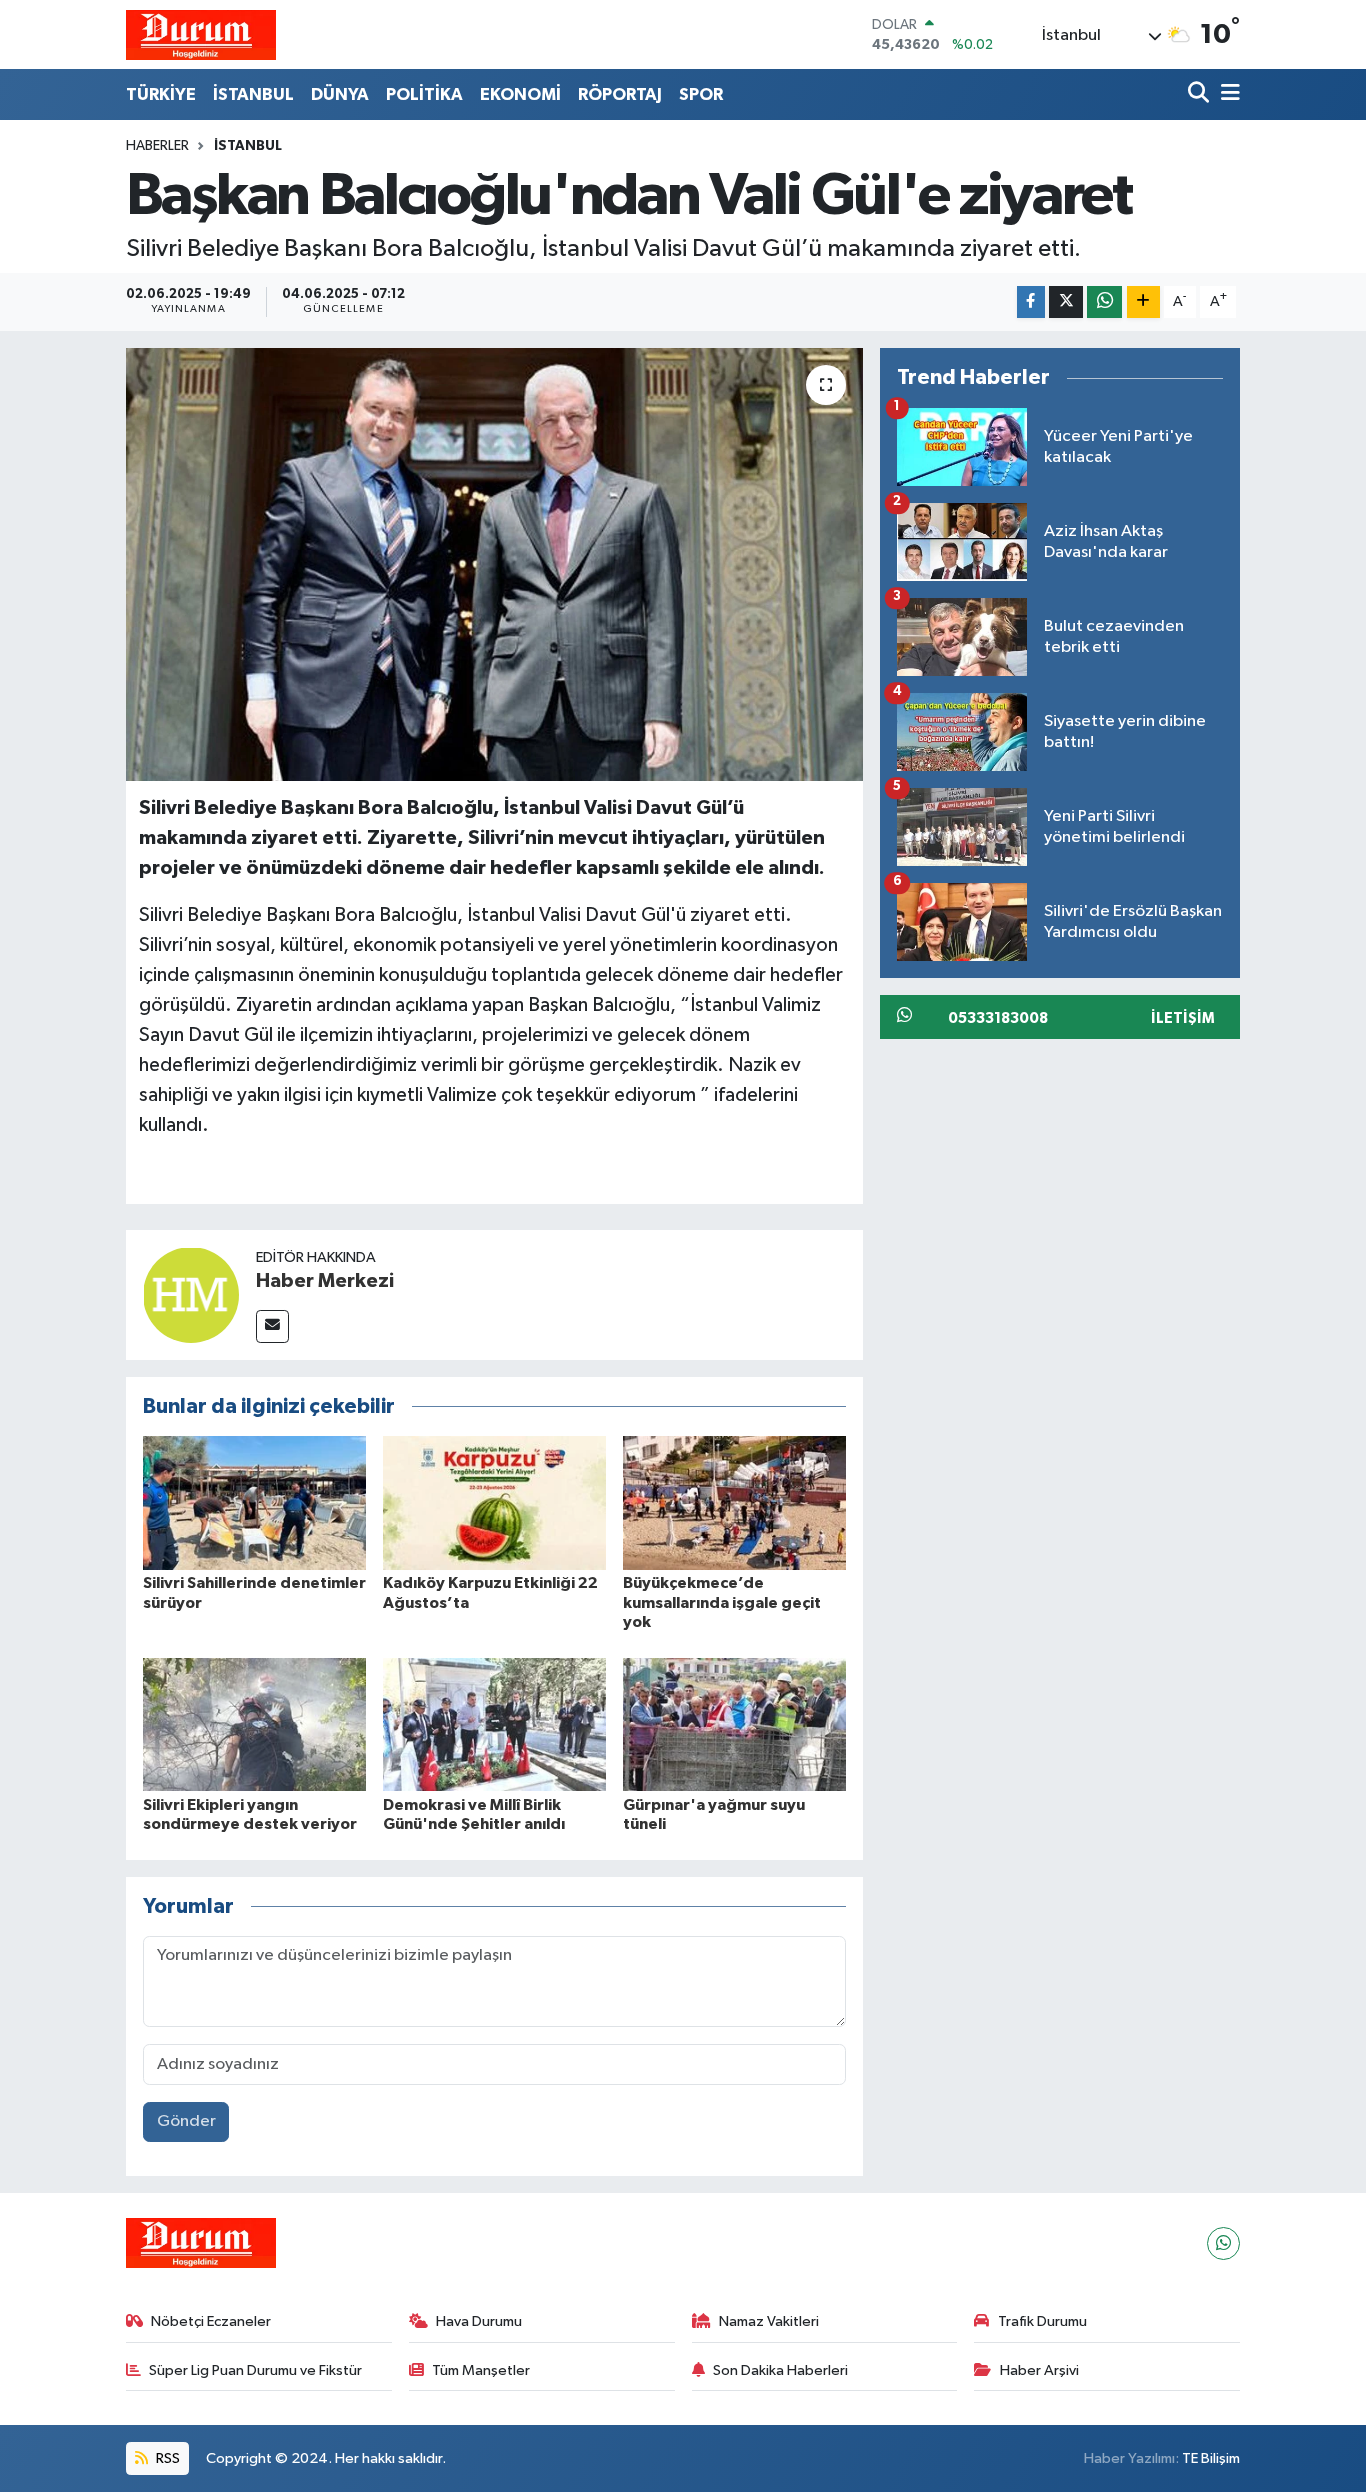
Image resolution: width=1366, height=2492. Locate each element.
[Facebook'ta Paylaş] (1031, 302)
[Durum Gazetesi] (201, 34)
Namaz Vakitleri (769, 2321)
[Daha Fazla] (1143, 302)
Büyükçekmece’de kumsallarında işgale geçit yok (722, 1602)
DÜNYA (340, 94)
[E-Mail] (272, 1326)
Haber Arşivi (1039, 2370)
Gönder (186, 2121)
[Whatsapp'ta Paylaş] (1104, 302)
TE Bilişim (1211, 2458)
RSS (166, 2458)
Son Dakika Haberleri (780, 2370)
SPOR (701, 94)
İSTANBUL (253, 94)
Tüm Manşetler (481, 2370)
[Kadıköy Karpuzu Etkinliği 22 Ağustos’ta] (494, 1502)
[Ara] (1200, 94)
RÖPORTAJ (620, 94)
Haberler (157, 146)
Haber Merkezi (325, 1281)
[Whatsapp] (1223, 2243)
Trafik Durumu (1042, 2321)
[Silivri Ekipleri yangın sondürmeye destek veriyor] (254, 1724)
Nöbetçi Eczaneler (211, 2321)
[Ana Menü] (1227, 94)
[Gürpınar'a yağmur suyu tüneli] (734, 1724)
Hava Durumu (479, 2321)
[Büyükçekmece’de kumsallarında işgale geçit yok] (734, 1502)
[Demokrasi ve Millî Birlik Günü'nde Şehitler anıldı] (494, 1724)
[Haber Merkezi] (191, 1294)
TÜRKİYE (161, 94)
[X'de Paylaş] (1066, 302)
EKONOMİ (520, 94)
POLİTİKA (424, 94)
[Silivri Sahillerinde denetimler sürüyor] (254, 1502)
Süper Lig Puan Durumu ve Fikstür (255, 2370)
